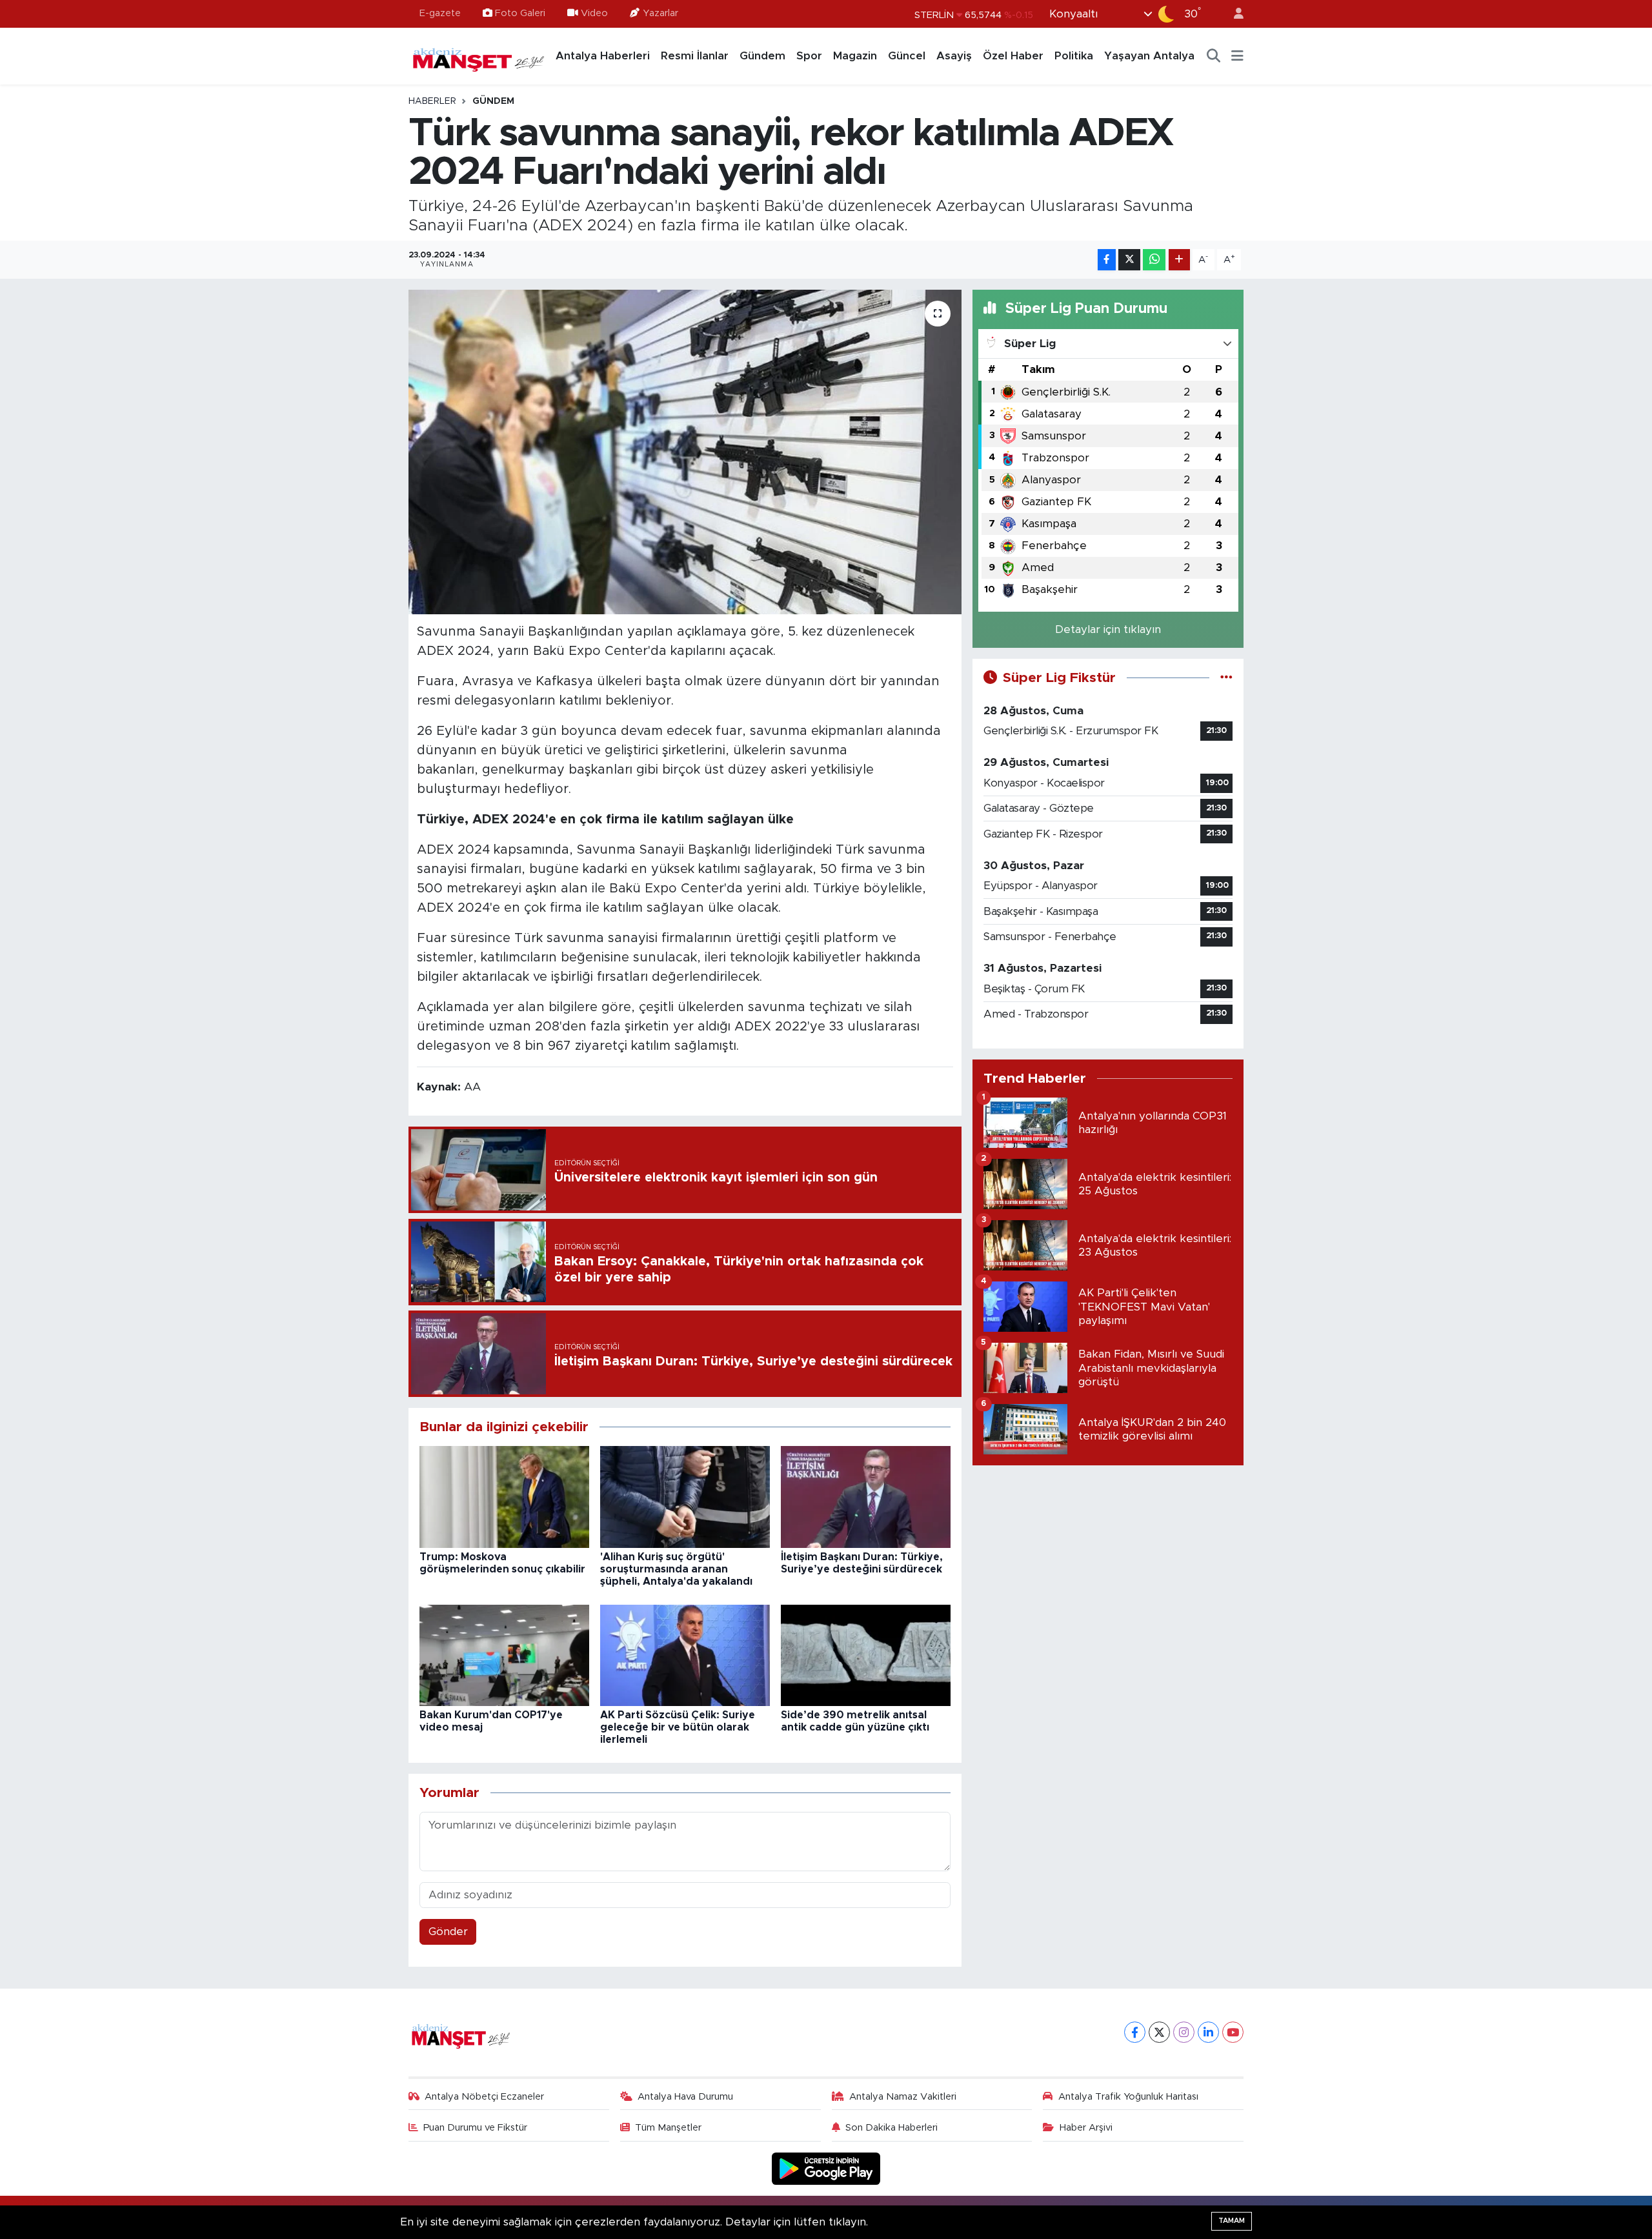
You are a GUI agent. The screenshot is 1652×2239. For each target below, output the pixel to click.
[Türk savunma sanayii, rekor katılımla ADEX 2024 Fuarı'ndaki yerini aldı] (685, 452)
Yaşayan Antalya (1149, 56)
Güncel (907, 56)
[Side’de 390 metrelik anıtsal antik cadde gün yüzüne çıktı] (866, 1655)
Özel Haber (1013, 56)
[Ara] (1214, 56)
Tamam (1232, 2221)
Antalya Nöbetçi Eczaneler (484, 2097)
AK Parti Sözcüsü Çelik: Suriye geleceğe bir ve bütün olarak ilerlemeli (678, 1727)
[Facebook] (1135, 2032)
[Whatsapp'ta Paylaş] (1154, 260)
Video (594, 13)
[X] (1159, 2032)
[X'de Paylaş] (1129, 260)
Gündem (762, 56)
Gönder (448, 1932)
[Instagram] (1184, 2032)
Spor (809, 56)
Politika (1074, 56)
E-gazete (440, 13)
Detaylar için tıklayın (1108, 629)
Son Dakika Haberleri (891, 2128)
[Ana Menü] (1237, 56)
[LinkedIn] (1208, 2032)
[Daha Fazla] (1179, 260)
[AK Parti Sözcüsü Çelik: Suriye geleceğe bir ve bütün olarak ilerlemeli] (685, 1655)
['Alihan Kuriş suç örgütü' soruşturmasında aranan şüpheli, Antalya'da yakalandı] (685, 1497)
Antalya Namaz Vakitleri (903, 2097)
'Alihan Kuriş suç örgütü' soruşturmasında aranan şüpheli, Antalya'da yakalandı (676, 1569)
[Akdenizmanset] (479, 55)
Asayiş (954, 56)
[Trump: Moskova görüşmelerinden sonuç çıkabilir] (504, 1497)
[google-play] (826, 2168)
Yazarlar (660, 13)
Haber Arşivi (1086, 2128)
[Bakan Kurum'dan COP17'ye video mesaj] (504, 1655)
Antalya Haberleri (603, 56)
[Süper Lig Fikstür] (1226, 678)
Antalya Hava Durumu (685, 2097)
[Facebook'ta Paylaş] (1107, 260)
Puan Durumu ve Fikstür (475, 2128)
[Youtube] (1233, 2032)
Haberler (432, 101)
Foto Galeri (520, 13)
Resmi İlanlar (695, 56)
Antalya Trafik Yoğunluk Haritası (1128, 2097)
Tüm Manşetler (668, 2128)
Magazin (855, 56)
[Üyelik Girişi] (1233, 14)
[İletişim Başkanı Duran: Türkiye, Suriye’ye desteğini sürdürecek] (866, 1497)
